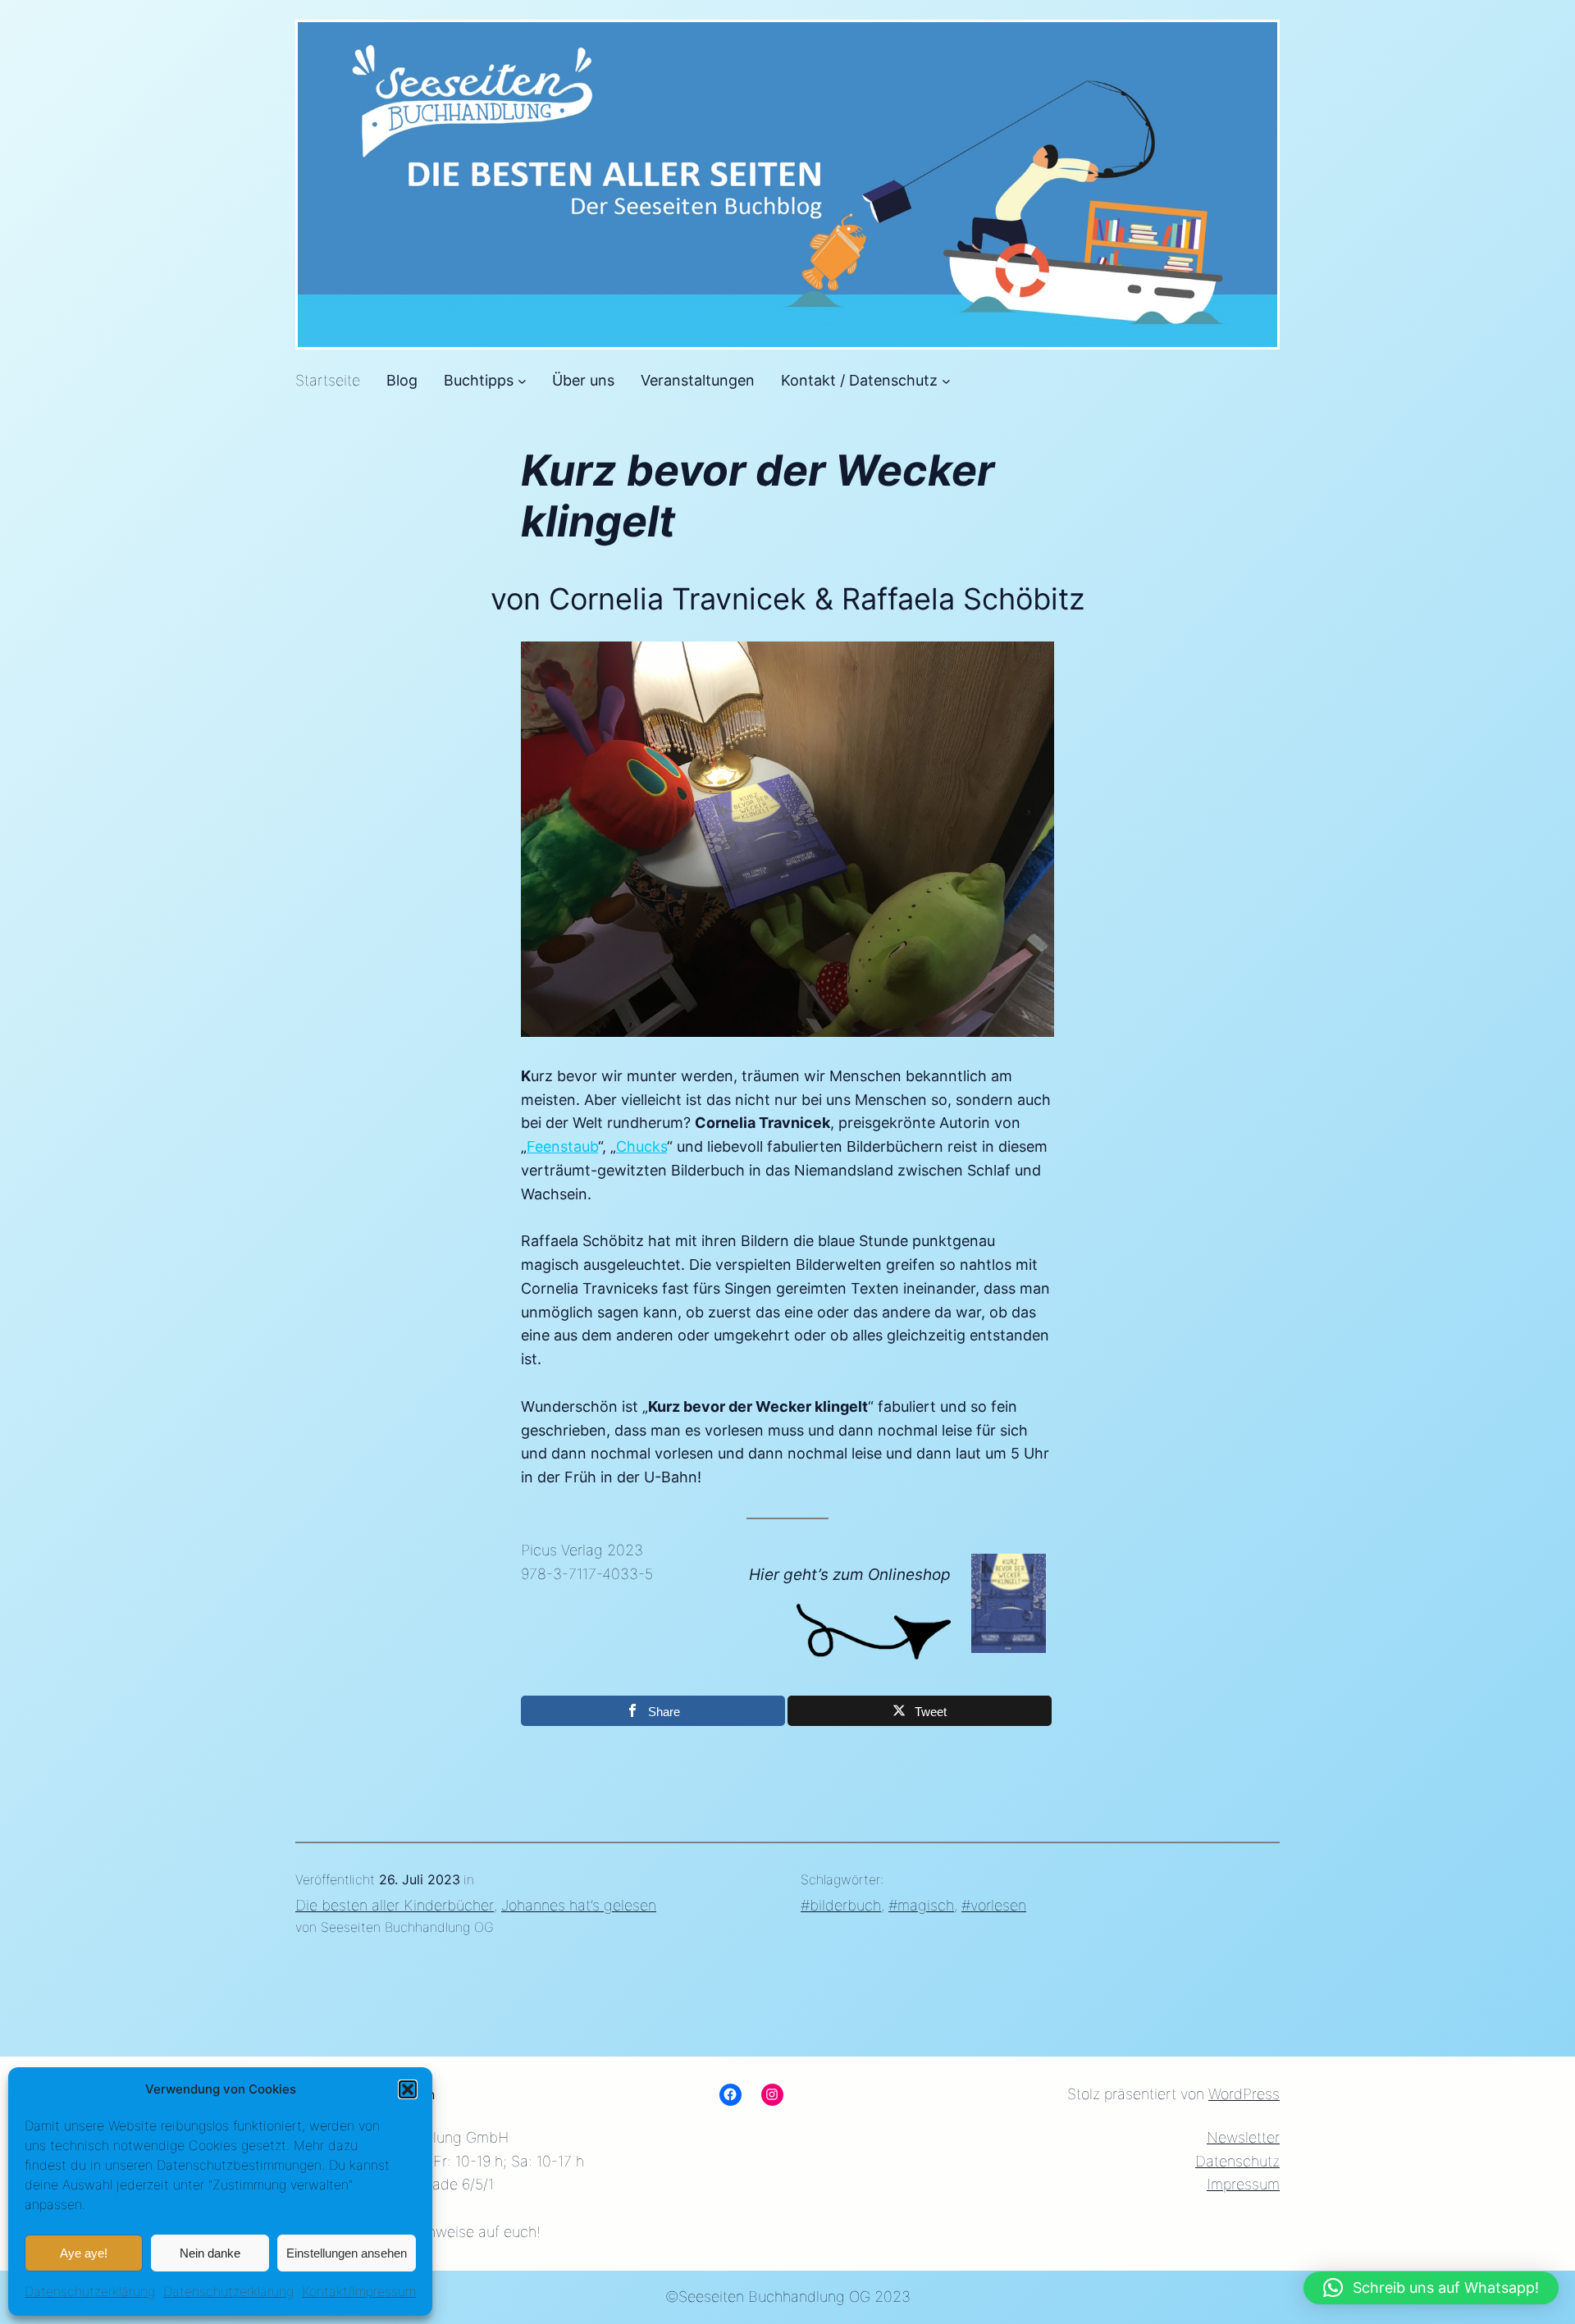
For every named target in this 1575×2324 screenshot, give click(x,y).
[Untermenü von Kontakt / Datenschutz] (946, 381)
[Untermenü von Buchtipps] (522, 381)
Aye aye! (84, 2253)
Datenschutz (1237, 2161)
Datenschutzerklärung (90, 2291)
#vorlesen (994, 1905)
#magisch (921, 1905)
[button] (408, 2089)
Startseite (328, 380)
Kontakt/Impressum (359, 2291)
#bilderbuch (841, 1905)
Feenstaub (562, 1146)
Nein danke (210, 2253)
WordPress (1244, 2094)
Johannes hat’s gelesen (579, 1905)
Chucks (641, 1146)
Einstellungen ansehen (347, 2253)
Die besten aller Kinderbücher (395, 1905)
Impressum (1243, 2184)
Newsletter (1243, 2137)
